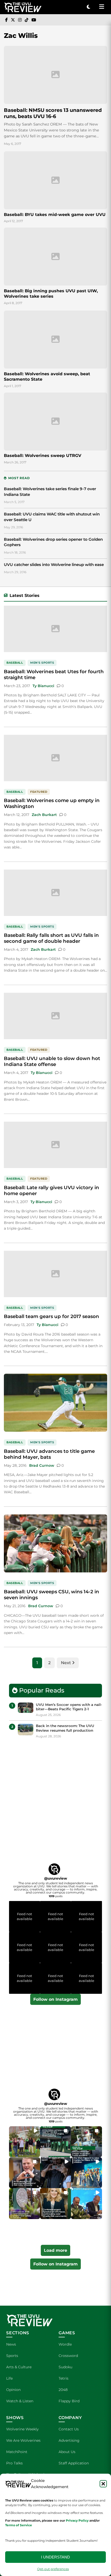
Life (9, 2378)
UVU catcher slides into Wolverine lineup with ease (54, 565)
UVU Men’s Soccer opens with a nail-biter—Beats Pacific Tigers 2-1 (69, 1707)
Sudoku (65, 2367)
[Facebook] (6, 20)
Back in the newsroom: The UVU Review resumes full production (65, 1728)
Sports (12, 2356)
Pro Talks (14, 2463)
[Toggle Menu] (101, 7)
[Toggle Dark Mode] (89, 7)
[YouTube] (34, 20)
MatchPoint (17, 2452)
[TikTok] (27, 20)
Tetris (64, 2378)
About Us (67, 2452)
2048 (63, 2390)
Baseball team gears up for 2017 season (51, 1316)
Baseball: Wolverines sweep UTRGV (43, 456)
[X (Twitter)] (13, 20)
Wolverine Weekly (22, 2429)
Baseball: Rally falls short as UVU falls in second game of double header (51, 938)
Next (66, 1663)
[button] (103, 2484)
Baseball (15, 663)
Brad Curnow (42, 1465)
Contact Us (69, 2429)
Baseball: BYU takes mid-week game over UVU (55, 215)
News (11, 2344)
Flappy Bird (69, 2401)
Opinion (13, 2390)
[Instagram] (20, 20)
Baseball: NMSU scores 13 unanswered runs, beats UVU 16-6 (53, 113)
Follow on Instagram (55, 1999)
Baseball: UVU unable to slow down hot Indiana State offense (52, 1061)
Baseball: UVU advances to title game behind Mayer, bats (49, 1454)
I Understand (55, 2557)
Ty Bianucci (43, 686)
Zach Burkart (44, 815)
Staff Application (74, 2463)
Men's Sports (42, 663)
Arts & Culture (19, 2367)
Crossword (68, 2356)
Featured (39, 792)
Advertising (69, 2440)
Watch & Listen (20, 2401)
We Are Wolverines (23, 2440)
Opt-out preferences (53, 2569)
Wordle (65, 2344)
